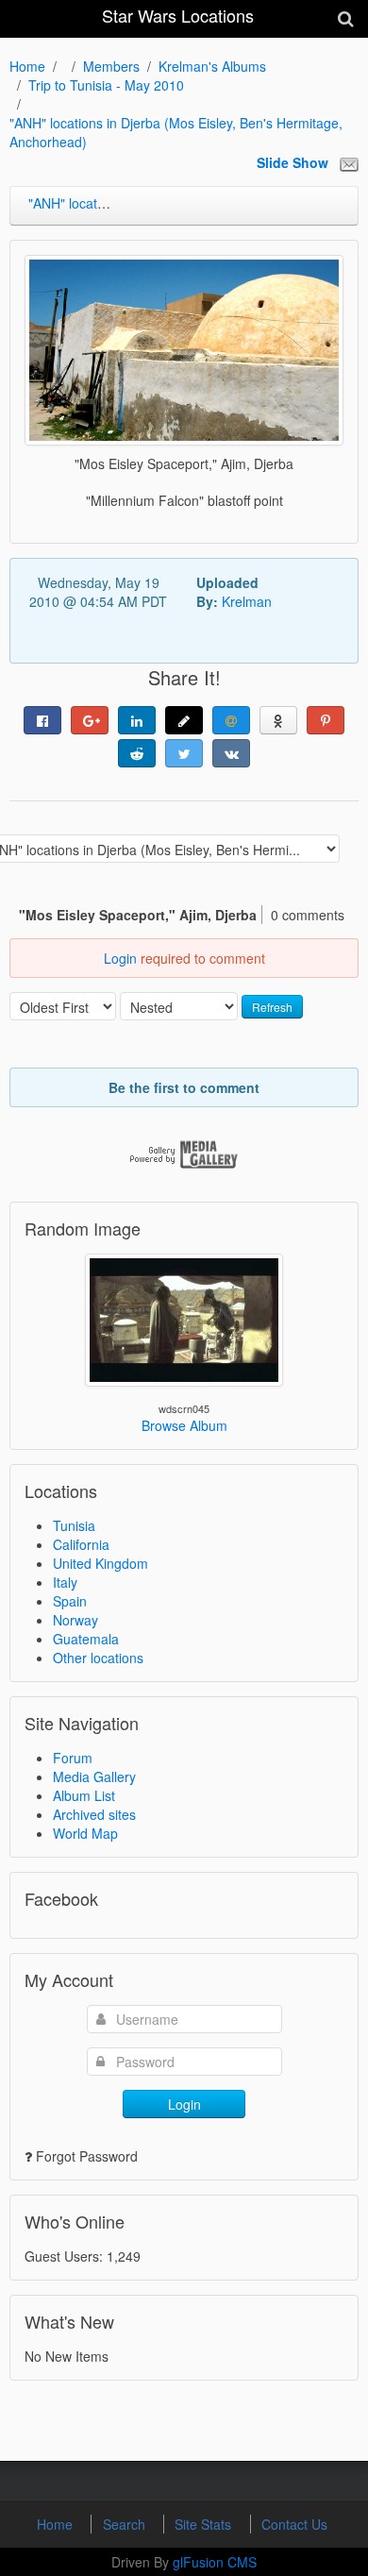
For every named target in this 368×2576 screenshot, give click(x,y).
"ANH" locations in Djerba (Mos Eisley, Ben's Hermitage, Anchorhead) (176, 132)
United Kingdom (100, 1563)
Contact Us (294, 2524)
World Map (85, 1833)
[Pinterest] (326, 720)
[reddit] (137, 753)
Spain (70, 1601)
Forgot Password (87, 2156)
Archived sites (94, 1814)
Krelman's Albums (212, 66)
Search (126, 2524)
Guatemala (86, 1639)
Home (27, 66)
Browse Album (184, 1425)
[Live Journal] (184, 720)
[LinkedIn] (137, 720)
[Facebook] (42, 720)
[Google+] (90, 720)
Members (111, 66)
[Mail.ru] (231, 720)
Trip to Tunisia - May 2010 (106, 85)
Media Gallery (94, 1776)
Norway (75, 1620)
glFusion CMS (215, 2562)
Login (120, 958)
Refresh (272, 1007)
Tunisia (74, 1525)
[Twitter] (184, 753)
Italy (65, 1582)
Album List (84, 1795)
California (81, 1544)
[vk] (231, 753)
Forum (73, 1758)
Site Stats (205, 2524)
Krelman (247, 601)
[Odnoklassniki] (278, 720)
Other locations (98, 1658)
